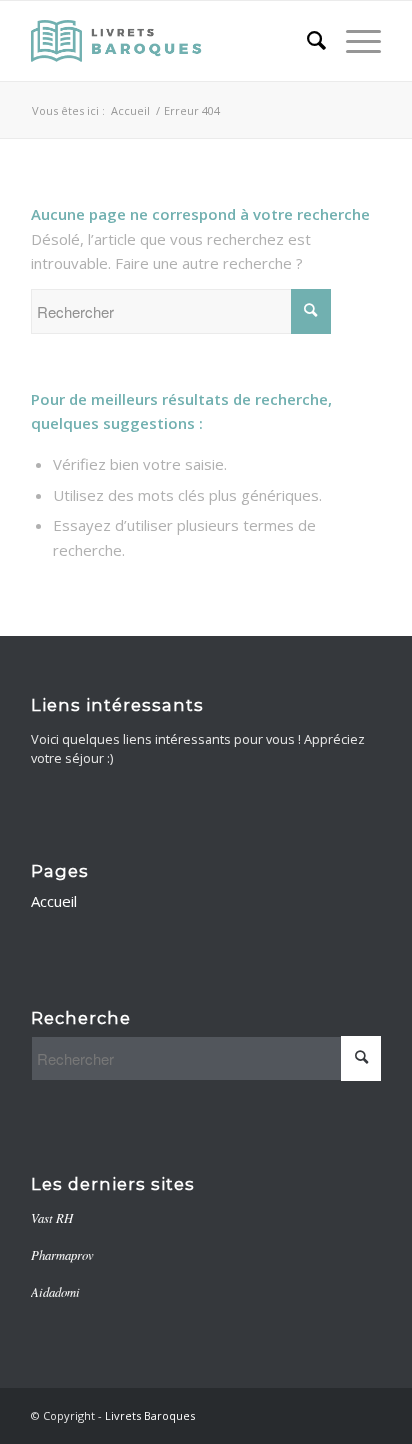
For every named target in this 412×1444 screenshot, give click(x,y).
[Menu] (353, 41)
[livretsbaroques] (171, 41)
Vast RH (52, 1217)
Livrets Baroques (150, 1415)
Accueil (54, 901)
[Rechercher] (306, 41)
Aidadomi (55, 1291)
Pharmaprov (62, 1254)
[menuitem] (306, 41)
